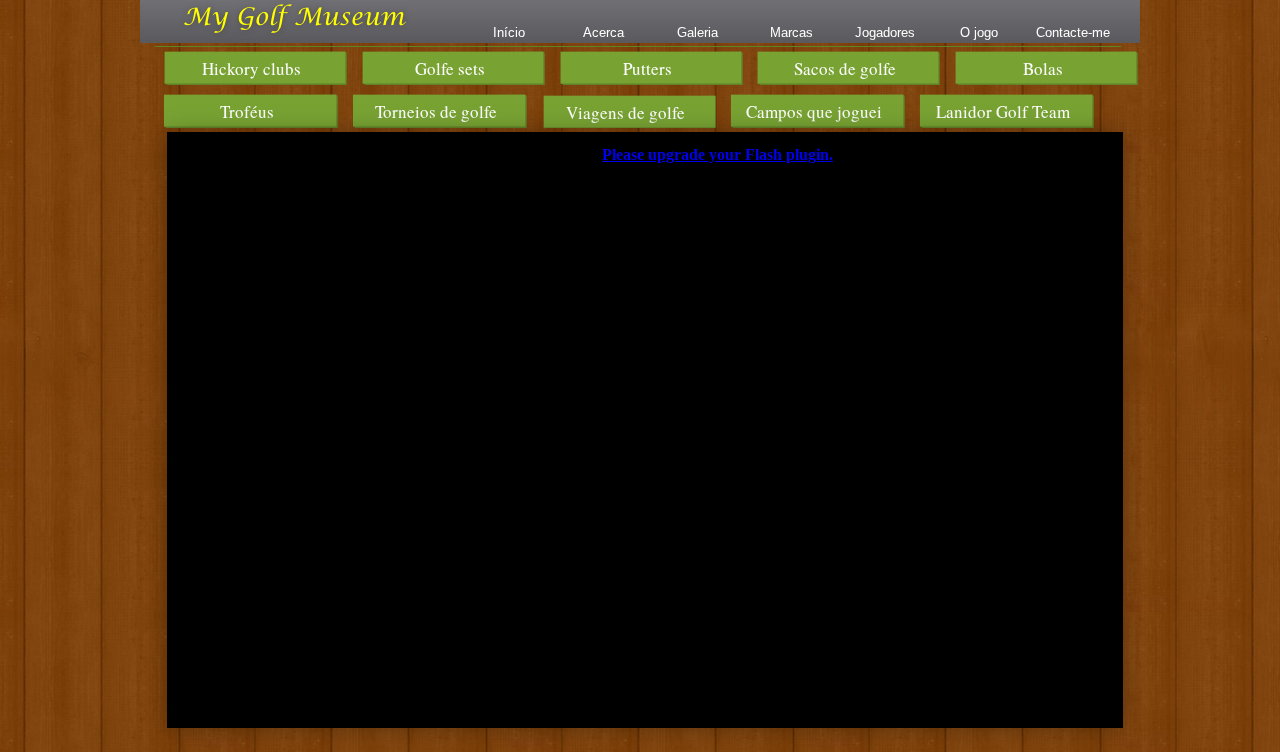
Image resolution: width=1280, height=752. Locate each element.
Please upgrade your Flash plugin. (717, 154)
